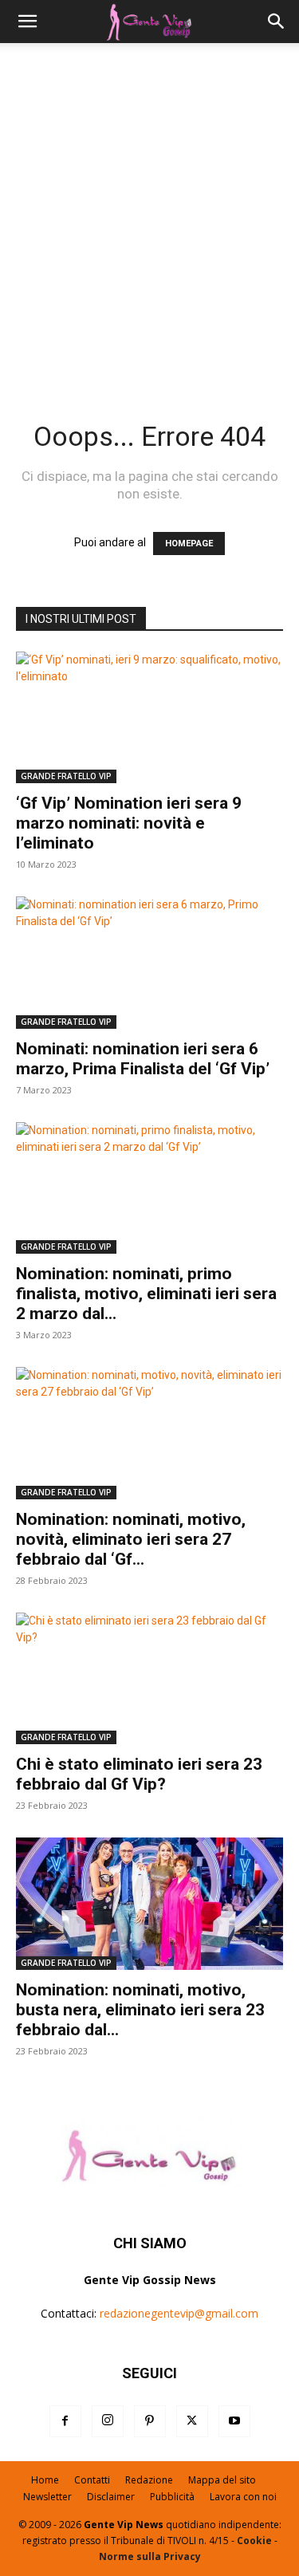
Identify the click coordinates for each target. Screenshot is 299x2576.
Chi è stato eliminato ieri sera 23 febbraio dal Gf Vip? (139, 1774)
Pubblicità (172, 2497)
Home (45, 2480)
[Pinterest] (150, 2421)
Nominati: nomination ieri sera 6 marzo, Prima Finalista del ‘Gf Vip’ (143, 1059)
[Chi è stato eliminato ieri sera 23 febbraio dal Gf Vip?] (149, 1678)
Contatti (92, 2480)
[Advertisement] (149, 221)
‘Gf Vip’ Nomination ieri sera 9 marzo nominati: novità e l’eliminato (129, 823)
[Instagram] (108, 2421)
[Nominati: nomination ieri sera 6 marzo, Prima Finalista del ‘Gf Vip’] (149, 962)
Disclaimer (111, 2497)
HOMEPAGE (189, 544)
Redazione (149, 2480)
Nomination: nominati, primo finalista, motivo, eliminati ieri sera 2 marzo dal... (146, 1294)
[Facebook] (65, 2421)
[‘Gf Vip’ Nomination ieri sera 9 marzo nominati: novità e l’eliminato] (149, 717)
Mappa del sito (222, 2480)
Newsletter (47, 2497)
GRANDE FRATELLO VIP (66, 776)
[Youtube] (234, 2421)
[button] (27, 22)
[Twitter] (192, 2421)
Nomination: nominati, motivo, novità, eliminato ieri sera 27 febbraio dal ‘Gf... (131, 1539)
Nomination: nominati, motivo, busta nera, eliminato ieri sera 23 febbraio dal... (140, 2010)
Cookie (254, 2541)
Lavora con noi (243, 2497)
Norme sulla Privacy (150, 2556)
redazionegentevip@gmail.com (179, 2313)
